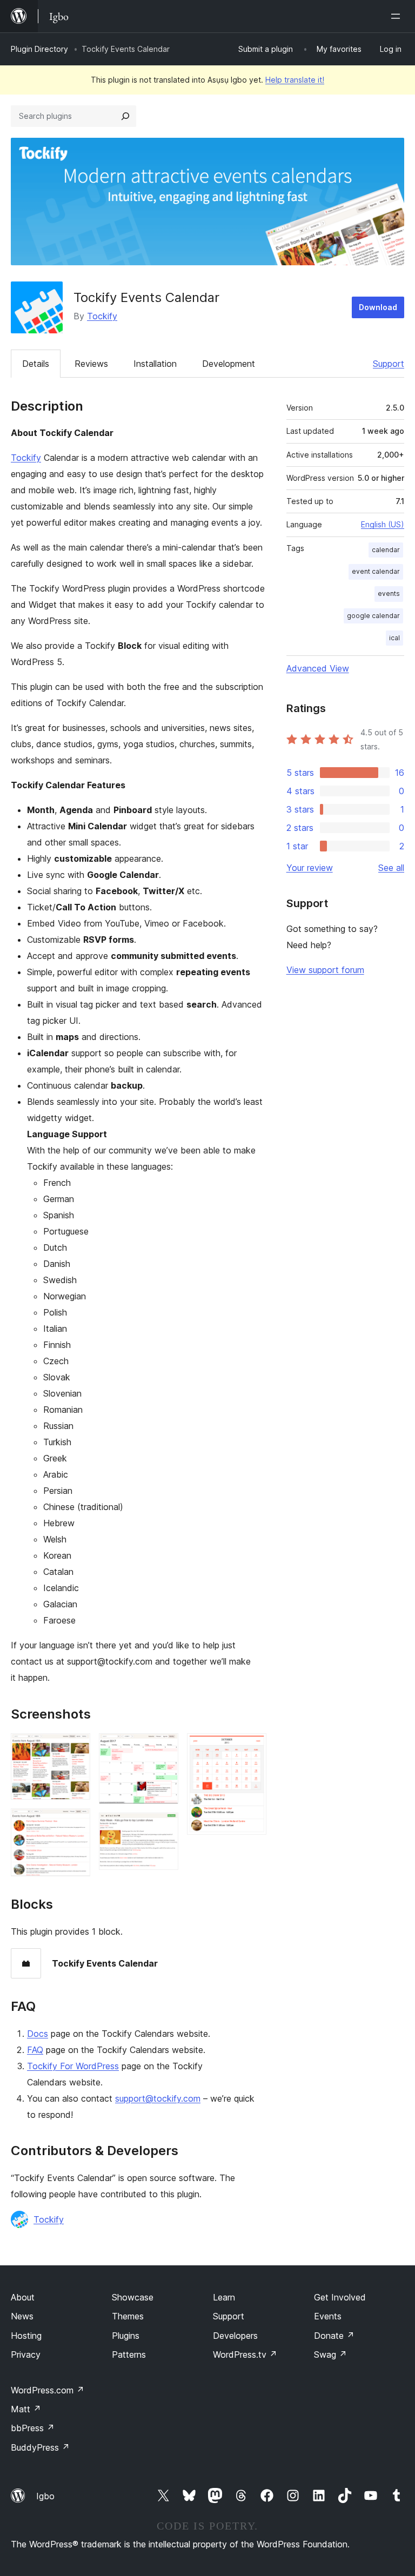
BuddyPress (40, 2447)
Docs (38, 2034)
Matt (26, 2409)
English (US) (383, 524)
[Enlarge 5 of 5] (252, 1748)
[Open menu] (398, 16)
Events (328, 2316)
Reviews (91, 364)
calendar (386, 550)
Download (378, 307)
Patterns (129, 2354)
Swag (330, 2354)
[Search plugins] (125, 116)
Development (229, 364)
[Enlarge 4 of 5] (164, 1827)
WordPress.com (48, 2390)
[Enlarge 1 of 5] (76, 1748)
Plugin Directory (39, 49)
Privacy (26, 2354)
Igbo (45, 2496)
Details (36, 364)
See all (391, 868)
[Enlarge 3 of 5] (164, 1748)
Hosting (26, 2336)
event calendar (376, 571)
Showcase (133, 2297)
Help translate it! (295, 80)
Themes (128, 2316)
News (22, 2316)
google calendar (373, 616)
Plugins (126, 2336)
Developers (235, 2336)
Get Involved (340, 2297)
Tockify (102, 316)
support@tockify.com (158, 2098)
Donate (334, 2336)
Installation (155, 364)
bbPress (33, 2428)
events (389, 593)
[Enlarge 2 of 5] (76, 1823)
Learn (224, 2297)
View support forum (325, 970)
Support (389, 364)
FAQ (35, 2050)
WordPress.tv (245, 2354)
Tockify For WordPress (73, 2066)
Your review (310, 868)
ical (394, 638)
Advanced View (318, 668)
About (23, 2297)
